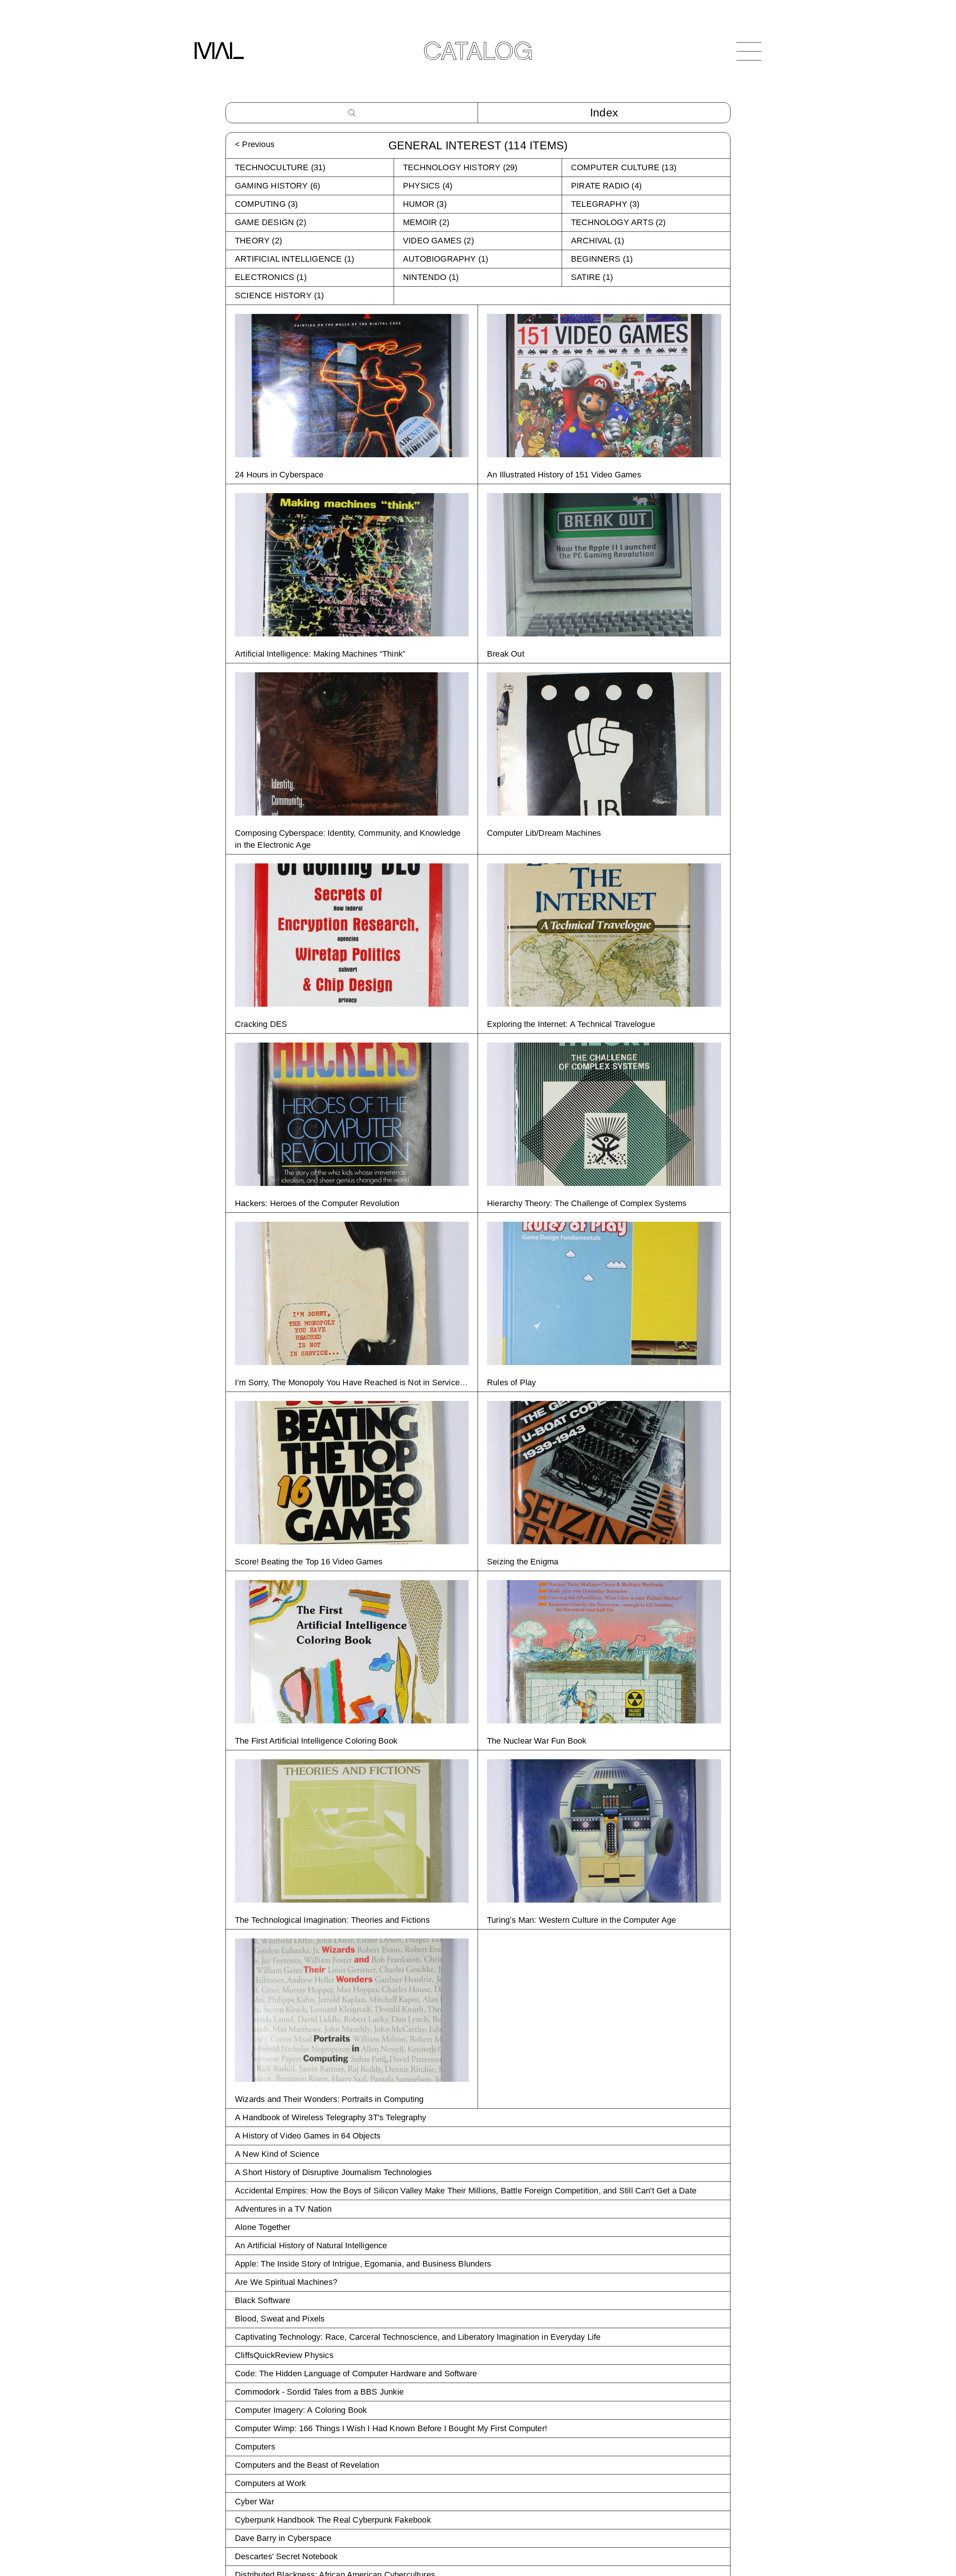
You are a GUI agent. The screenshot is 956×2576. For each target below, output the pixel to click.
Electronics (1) (271, 277)
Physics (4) (428, 186)
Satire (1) (592, 277)
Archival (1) (597, 241)
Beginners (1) (602, 259)
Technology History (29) (460, 167)
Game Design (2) (271, 222)
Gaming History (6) (277, 186)
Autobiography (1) (446, 259)
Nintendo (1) (431, 277)
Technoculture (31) (280, 167)
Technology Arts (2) (618, 222)
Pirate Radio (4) (606, 186)
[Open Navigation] (749, 51)
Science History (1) (280, 295)
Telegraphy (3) (605, 204)
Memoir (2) (426, 222)
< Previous (255, 144)
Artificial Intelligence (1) (294, 259)
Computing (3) (266, 204)
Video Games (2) (438, 241)
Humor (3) (425, 204)
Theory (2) (258, 241)
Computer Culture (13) (624, 167)
